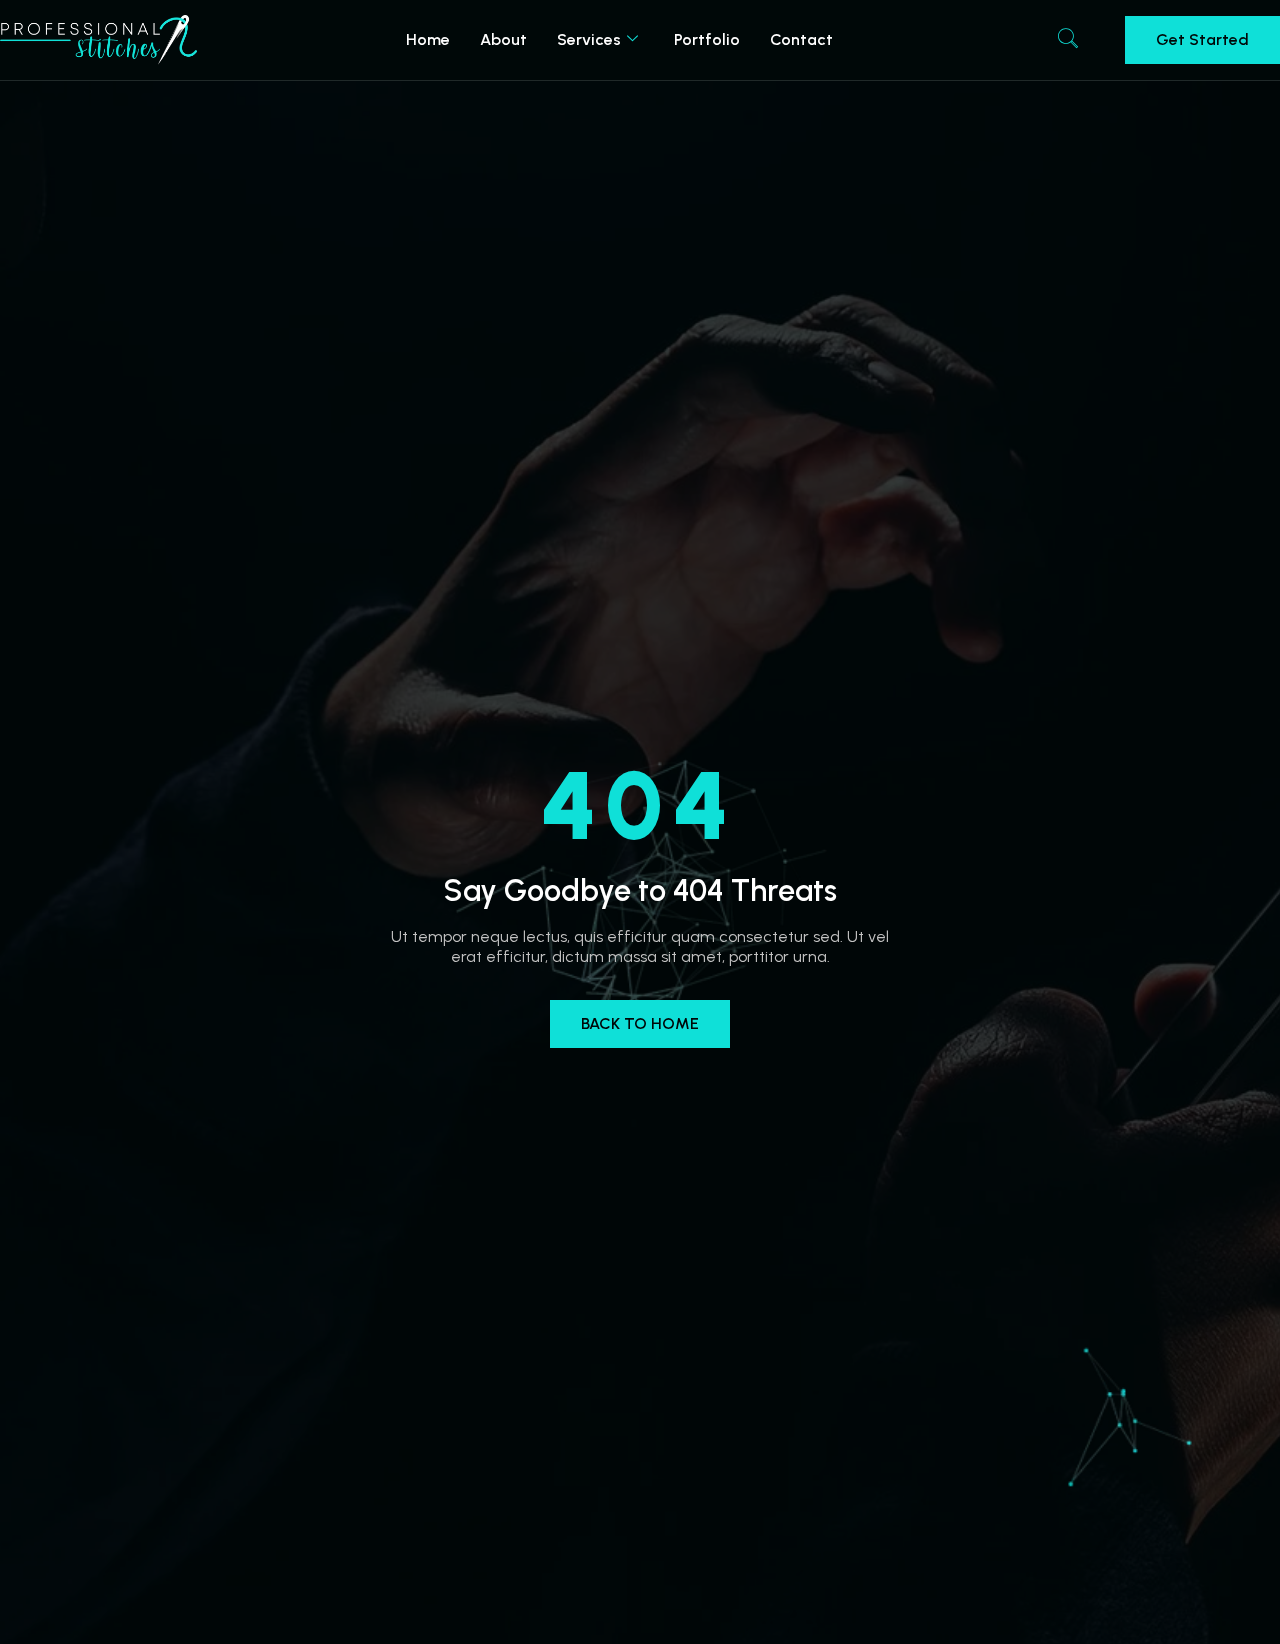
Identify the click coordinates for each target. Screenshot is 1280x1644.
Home (428, 39)
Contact (801, 39)
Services (589, 39)
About (503, 39)
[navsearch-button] (1068, 40)
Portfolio (707, 39)
